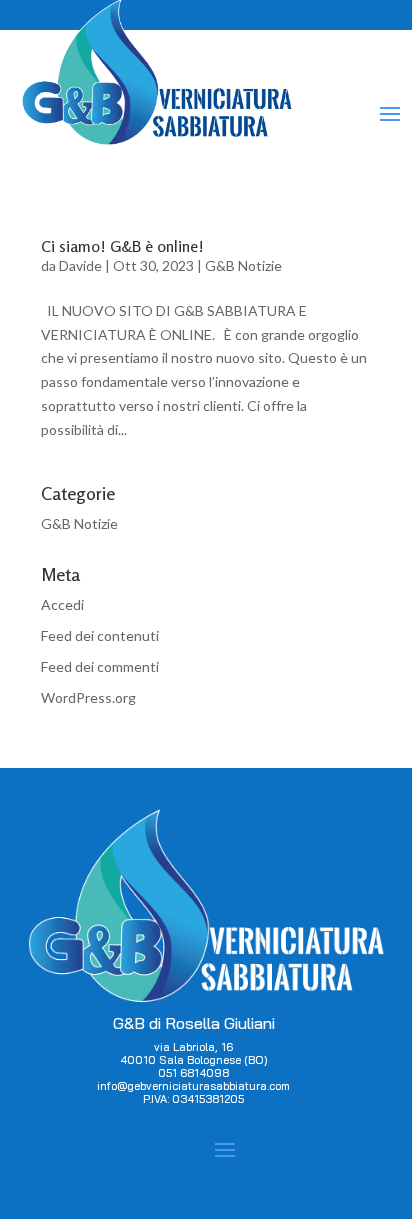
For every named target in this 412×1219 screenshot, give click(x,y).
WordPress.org (88, 697)
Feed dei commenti (100, 666)
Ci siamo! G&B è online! (122, 246)
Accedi (62, 604)
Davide (80, 265)
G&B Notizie (243, 265)
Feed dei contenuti (100, 635)
